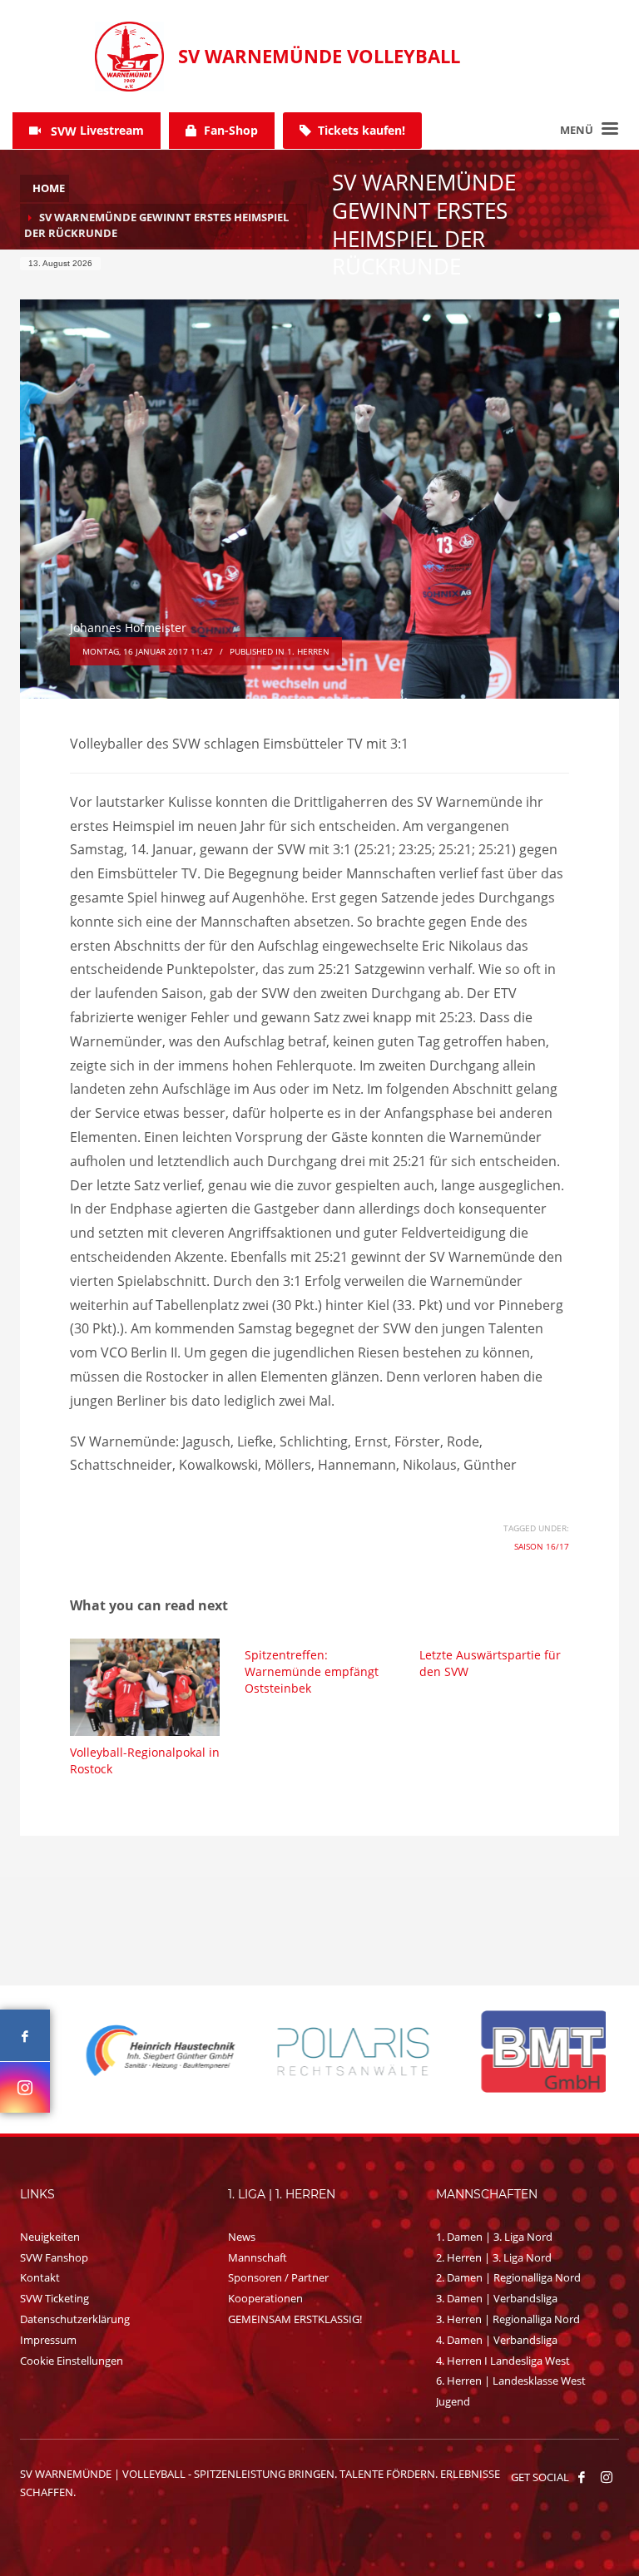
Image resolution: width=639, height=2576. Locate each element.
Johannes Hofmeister (128, 628)
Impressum (48, 2340)
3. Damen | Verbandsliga (497, 2298)
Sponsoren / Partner (278, 2277)
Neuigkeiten (50, 2237)
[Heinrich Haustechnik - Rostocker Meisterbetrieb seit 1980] (129, 2052)
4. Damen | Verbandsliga (497, 2340)
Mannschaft (258, 2257)
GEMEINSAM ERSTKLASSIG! (295, 2319)
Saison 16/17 (542, 1546)
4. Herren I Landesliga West (503, 2361)
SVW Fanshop (54, 2257)
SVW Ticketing (54, 2298)
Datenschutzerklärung (75, 2319)
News (242, 2237)
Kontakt (40, 2277)
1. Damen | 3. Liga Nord (494, 2237)
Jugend (453, 2401)
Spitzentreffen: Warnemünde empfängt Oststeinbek (312, 1671)
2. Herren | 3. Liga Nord (494, 2257)
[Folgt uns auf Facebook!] (582, 2477)
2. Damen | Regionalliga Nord (508, 2277)
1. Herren (308, 651)
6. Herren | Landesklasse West (511, 2381)
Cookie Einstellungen (72, 2361)
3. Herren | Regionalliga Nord (508, 2319)
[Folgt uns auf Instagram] (25, 2087)
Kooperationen (265, 2298)
